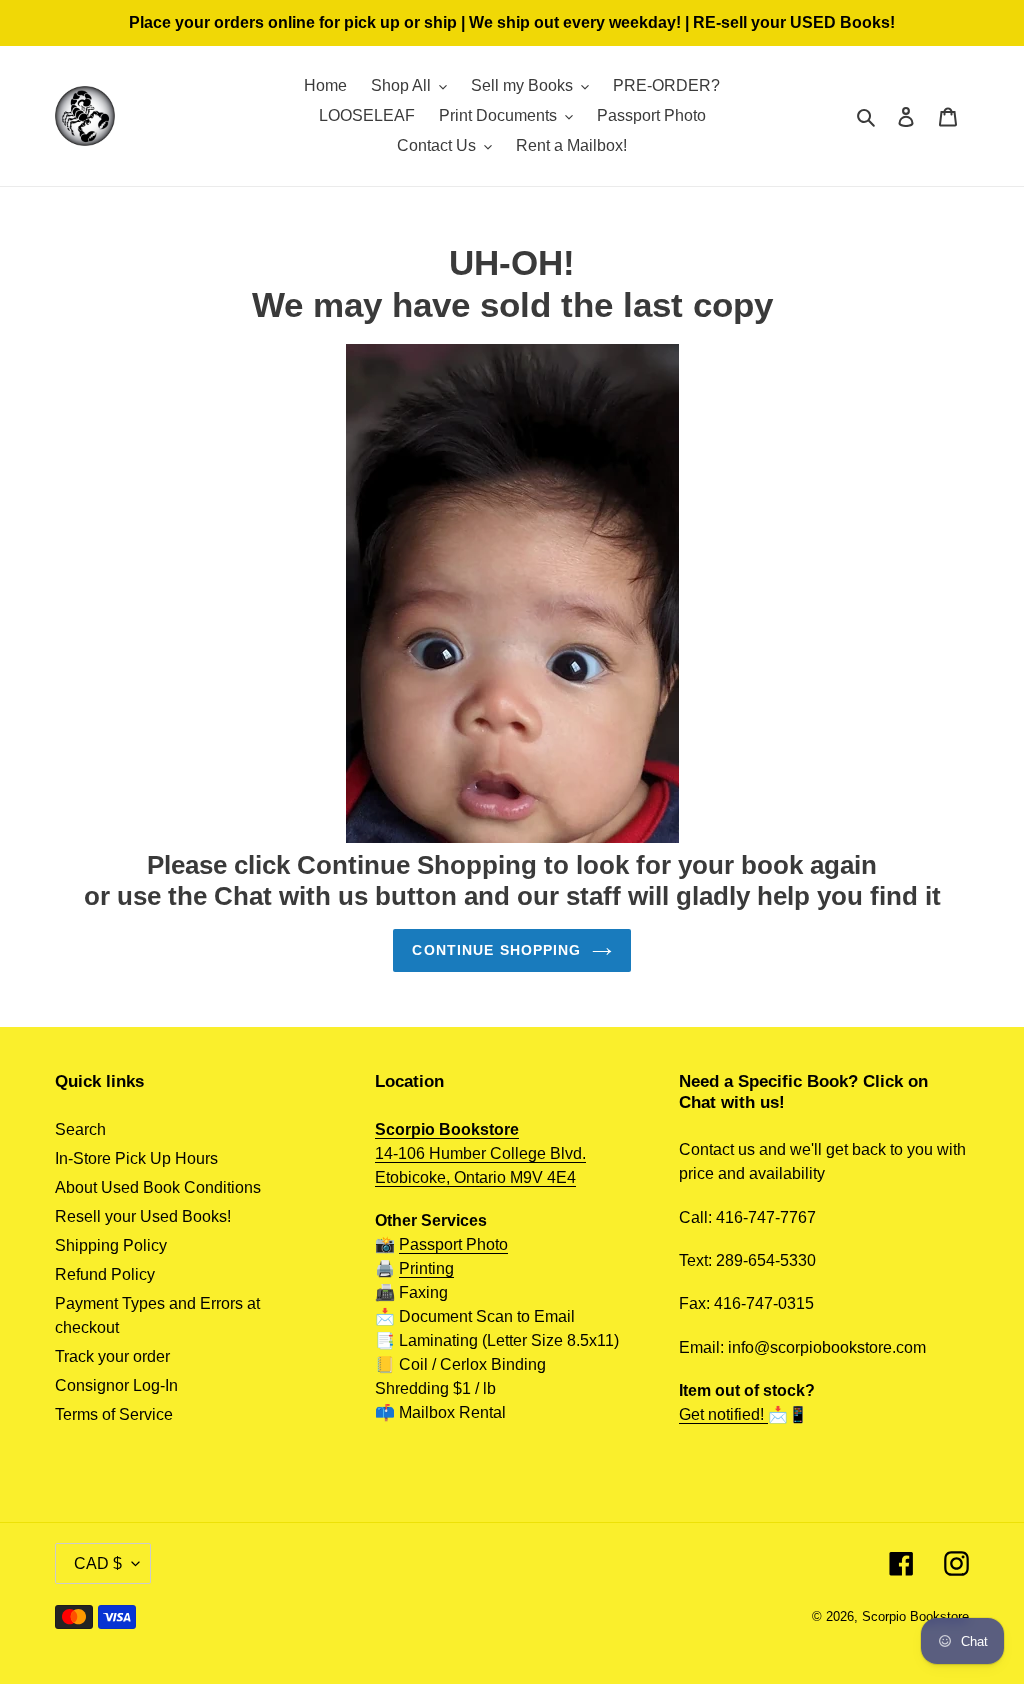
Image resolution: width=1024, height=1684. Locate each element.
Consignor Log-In (116, 1385)
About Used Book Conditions (158, 1187)
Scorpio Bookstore (915, 1616)
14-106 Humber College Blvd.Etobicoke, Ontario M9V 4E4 (480, 1153)
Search (80, 1129)
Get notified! (723, 1414)
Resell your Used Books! (143, 1216)
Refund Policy (105, 1274)
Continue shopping (496, 950)
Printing (426, 1268)
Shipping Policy (111, 1245)
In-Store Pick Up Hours (136, 1158)
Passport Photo (453, 1244)
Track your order (112, 1356)
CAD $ (98, 1563)
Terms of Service (114, 1414)
